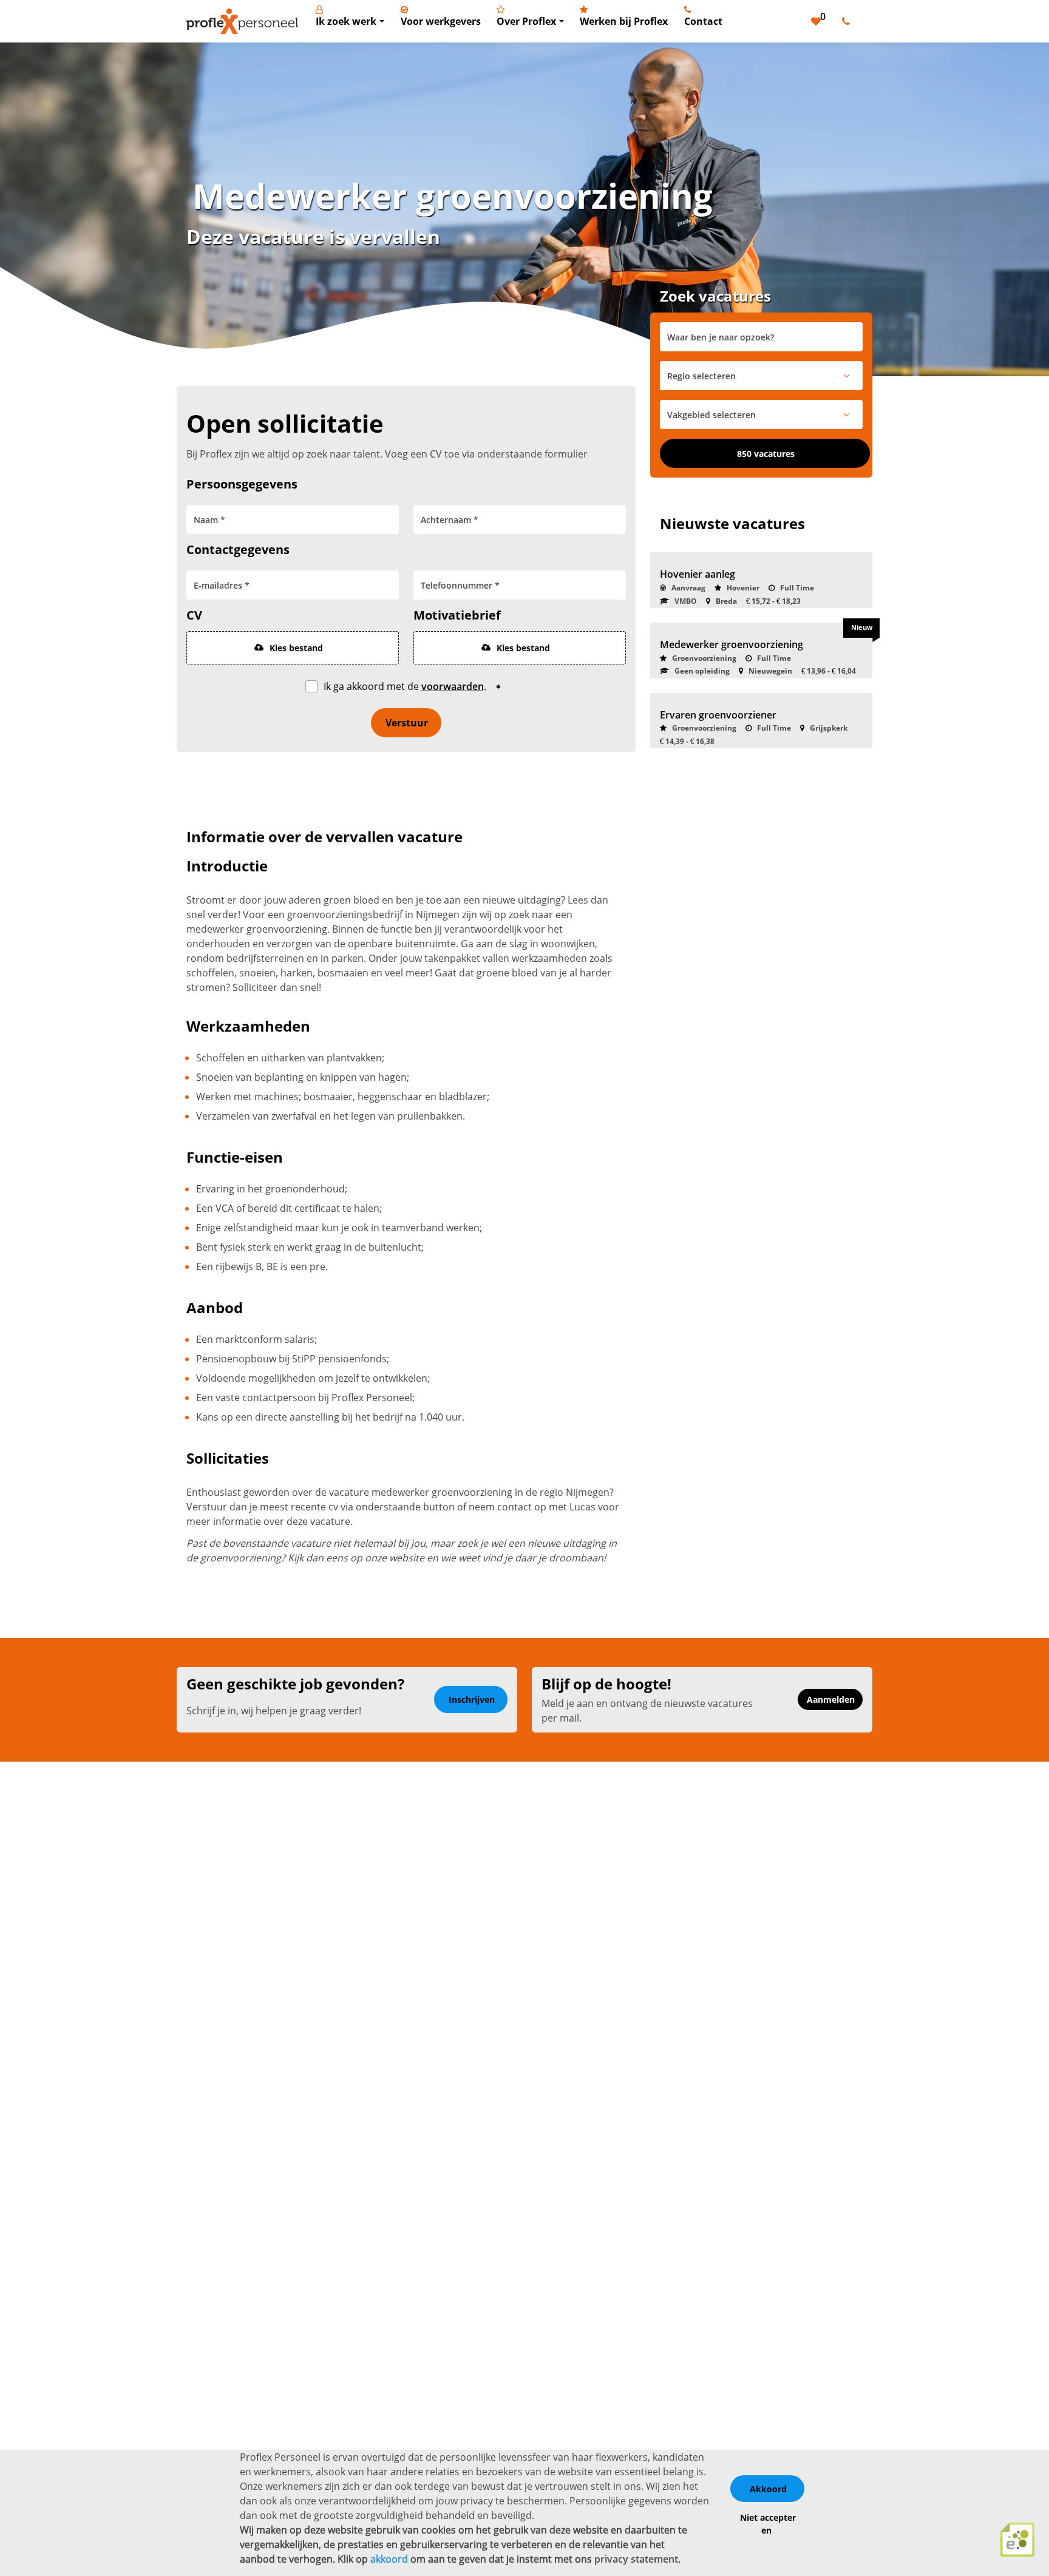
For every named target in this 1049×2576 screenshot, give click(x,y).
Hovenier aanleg (698, 574)
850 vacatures (766, 454)
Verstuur (407, 723)
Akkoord (768, 2489)
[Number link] (848, 21)
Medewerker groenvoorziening (732, 644)
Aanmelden (831, 1699)
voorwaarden (453, 686)
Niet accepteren (768, 2524)
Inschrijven (472, 1699)
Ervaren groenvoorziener (718, 715)
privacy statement (636, 2559)
